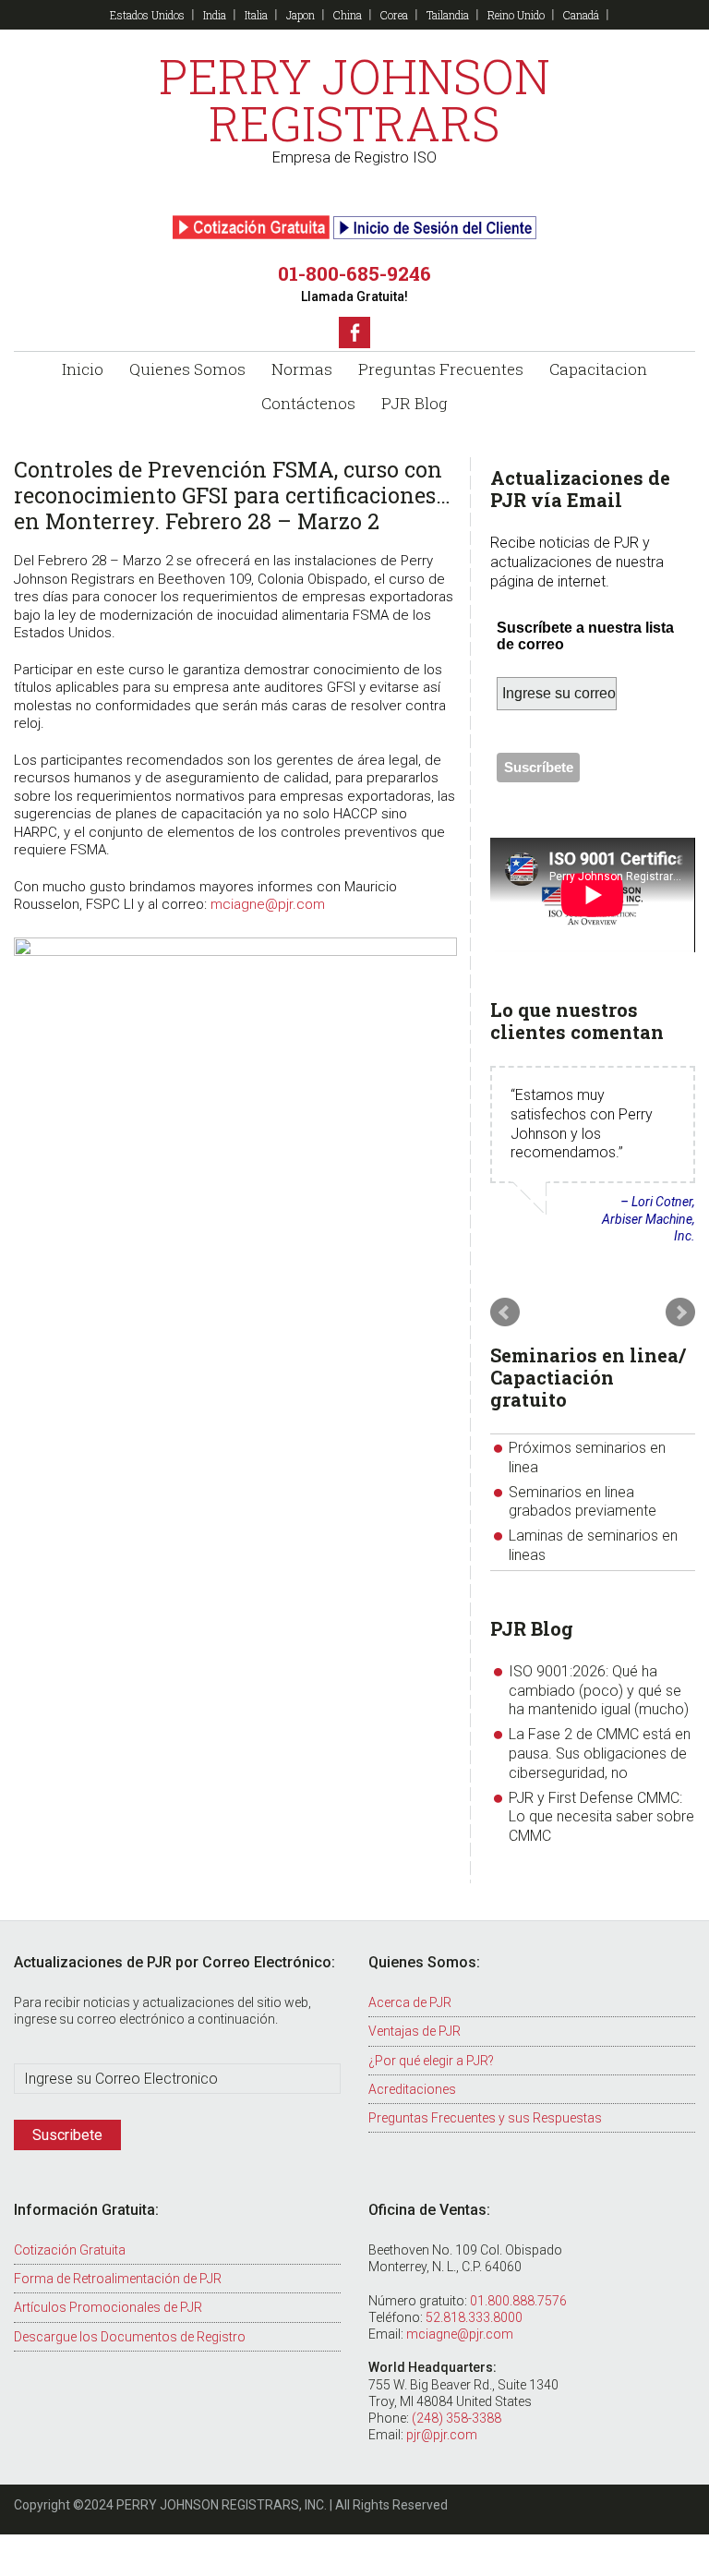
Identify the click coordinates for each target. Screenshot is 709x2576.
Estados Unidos (147, 15)
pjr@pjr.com (442, 2435)
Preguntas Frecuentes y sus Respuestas (485, 2118)
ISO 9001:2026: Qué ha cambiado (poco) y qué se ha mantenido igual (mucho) (599, 1691)
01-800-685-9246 (354, 273)
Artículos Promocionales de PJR (108, 2307)
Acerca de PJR (410, 2002)
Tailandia (448, 15)
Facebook (354, 333)
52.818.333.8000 (474, 2317)
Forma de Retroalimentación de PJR (118, 2279)
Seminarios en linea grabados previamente (583, 1502)
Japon (300, 15)
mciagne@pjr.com (268, 904)
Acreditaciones (412, 2089)
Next (680, 1312)
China (348, 15)
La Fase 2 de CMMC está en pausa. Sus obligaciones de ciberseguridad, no (600, 1754)
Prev (505, 1312)
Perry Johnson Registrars (354, 100)
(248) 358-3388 (457, 2418)
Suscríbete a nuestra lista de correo (585, 636)
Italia (256, 15)
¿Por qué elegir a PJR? (431, 2061)
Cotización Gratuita (70, 2250)
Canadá (581, 15)
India (215, 15)
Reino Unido (516, 15)
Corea (394, 15)
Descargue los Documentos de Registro (130, 2337)
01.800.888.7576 (518, 2301)
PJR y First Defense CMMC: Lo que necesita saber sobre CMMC (601, 1817)
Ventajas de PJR (415, 2031)
